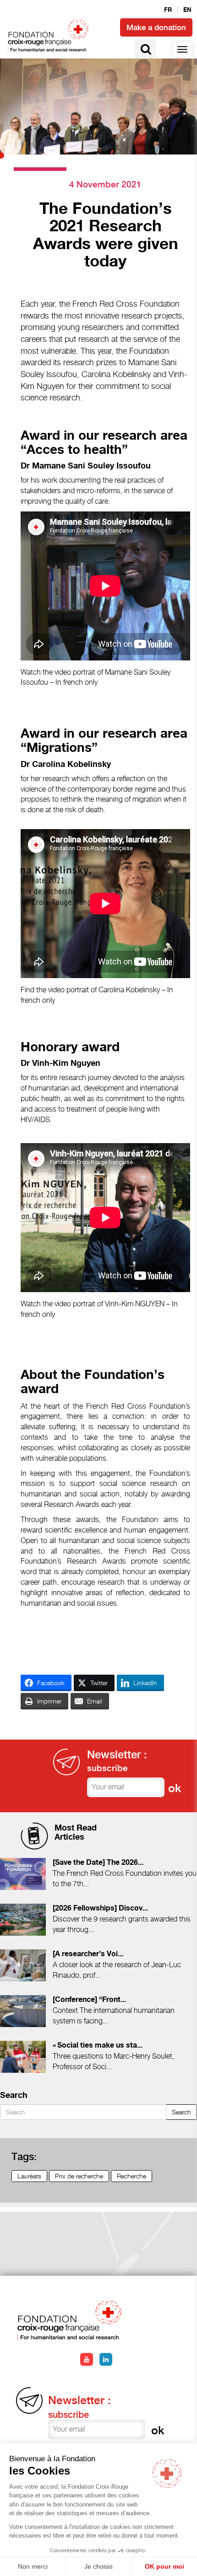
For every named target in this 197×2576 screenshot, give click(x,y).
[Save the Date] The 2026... (98, 1863)
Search (181, 2112)
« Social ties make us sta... (98, 2046)
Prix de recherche (79, 2176)
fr (168, 10)
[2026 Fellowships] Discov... (100, 1908)
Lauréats (29, 2176)
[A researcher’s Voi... (88, 1954)
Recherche (131, 2176)
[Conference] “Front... (89, 2000)
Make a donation (156, 27)
